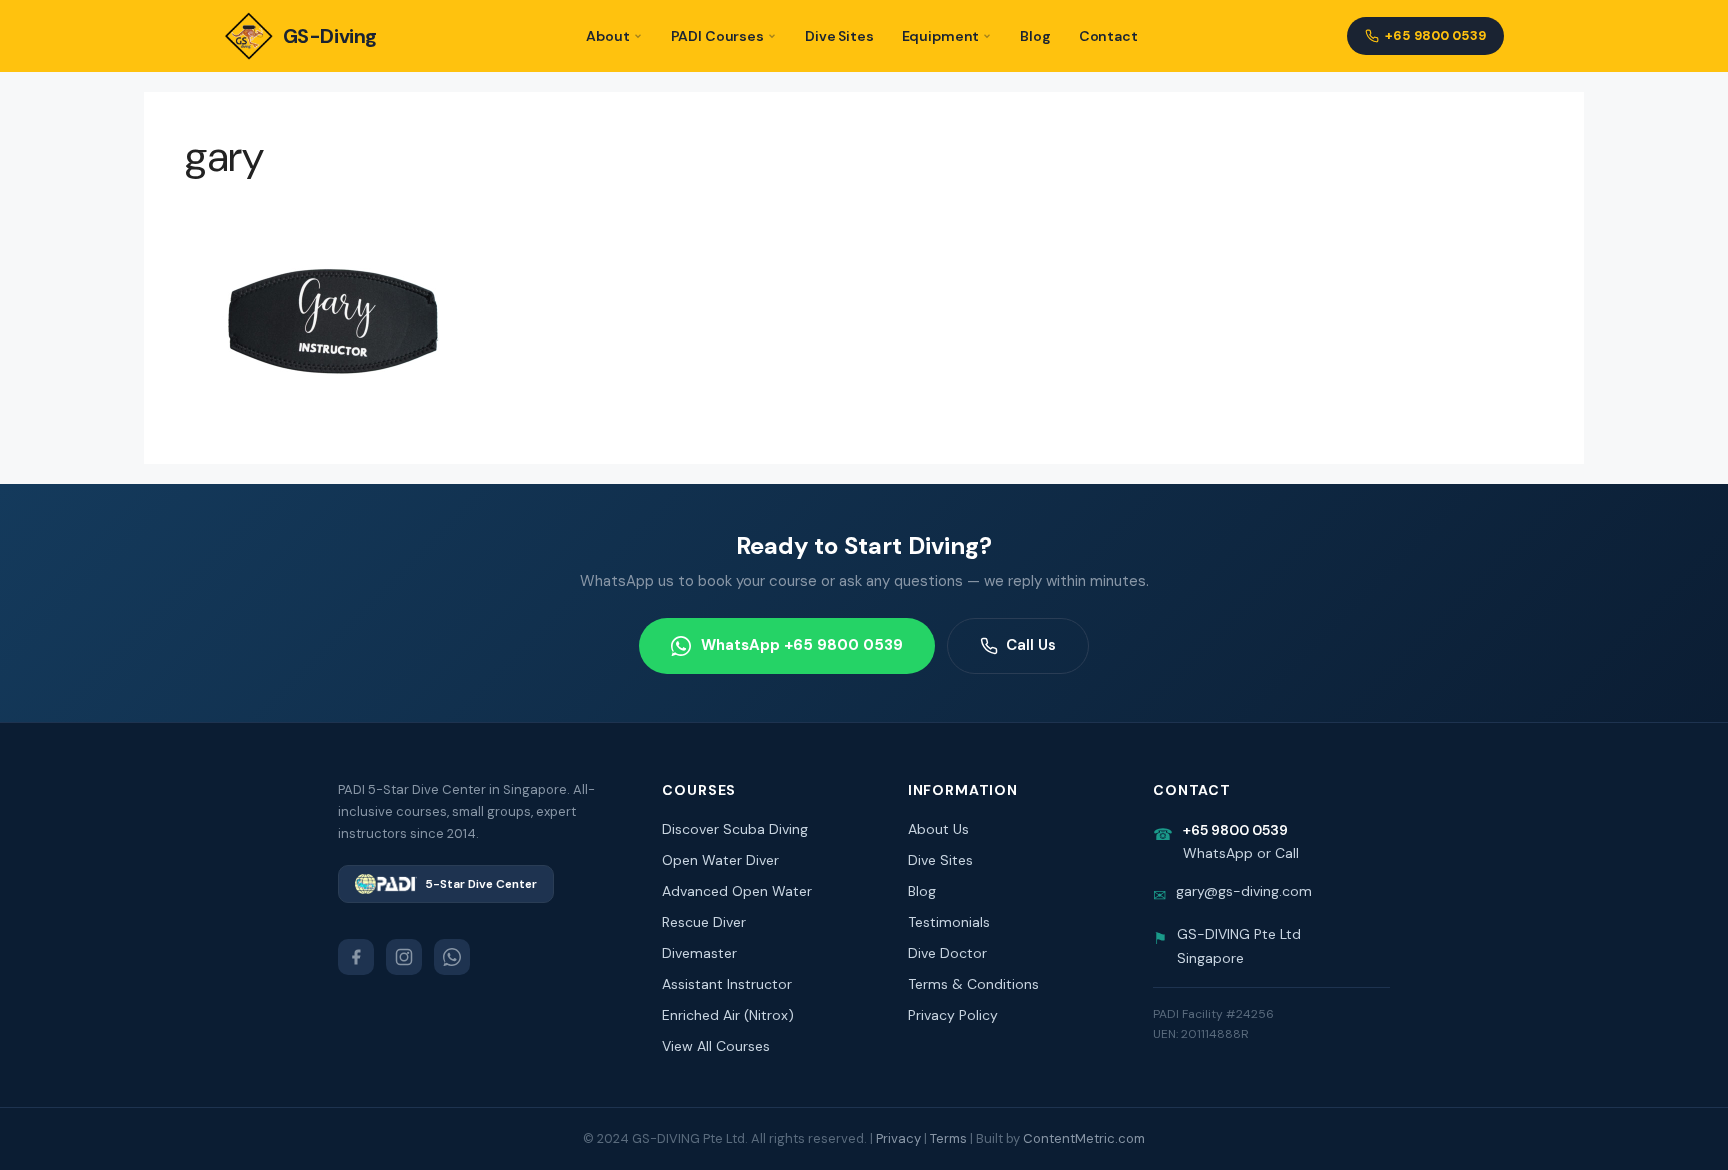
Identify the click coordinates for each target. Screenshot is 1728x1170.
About (607, 36)
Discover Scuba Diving (735, 829)
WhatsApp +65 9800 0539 (802, 645)
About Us (938, 829)
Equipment (941, 36)
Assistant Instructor (727, 984)
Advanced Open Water (737, 891)
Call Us (1031, 645)
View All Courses (716, 1046)
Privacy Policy (953, 1015)
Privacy (898, 1138)
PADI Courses (717, 36)
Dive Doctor (947, 953)
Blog (1035, 36)
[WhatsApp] (452, 957)
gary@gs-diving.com (1244, 891)
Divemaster (699, 953)
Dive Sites (839, 36)
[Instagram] (404, 957)
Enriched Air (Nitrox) (728, 1015)
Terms (948, 1138)
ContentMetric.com (1084, 1138)
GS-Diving (330, 36)
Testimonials (949, 922)
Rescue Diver (704, 922)
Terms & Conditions (973, 984)
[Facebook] (356, 957)
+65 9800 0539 (1435, 35)
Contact (1108, 36)
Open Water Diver (720, 860)
